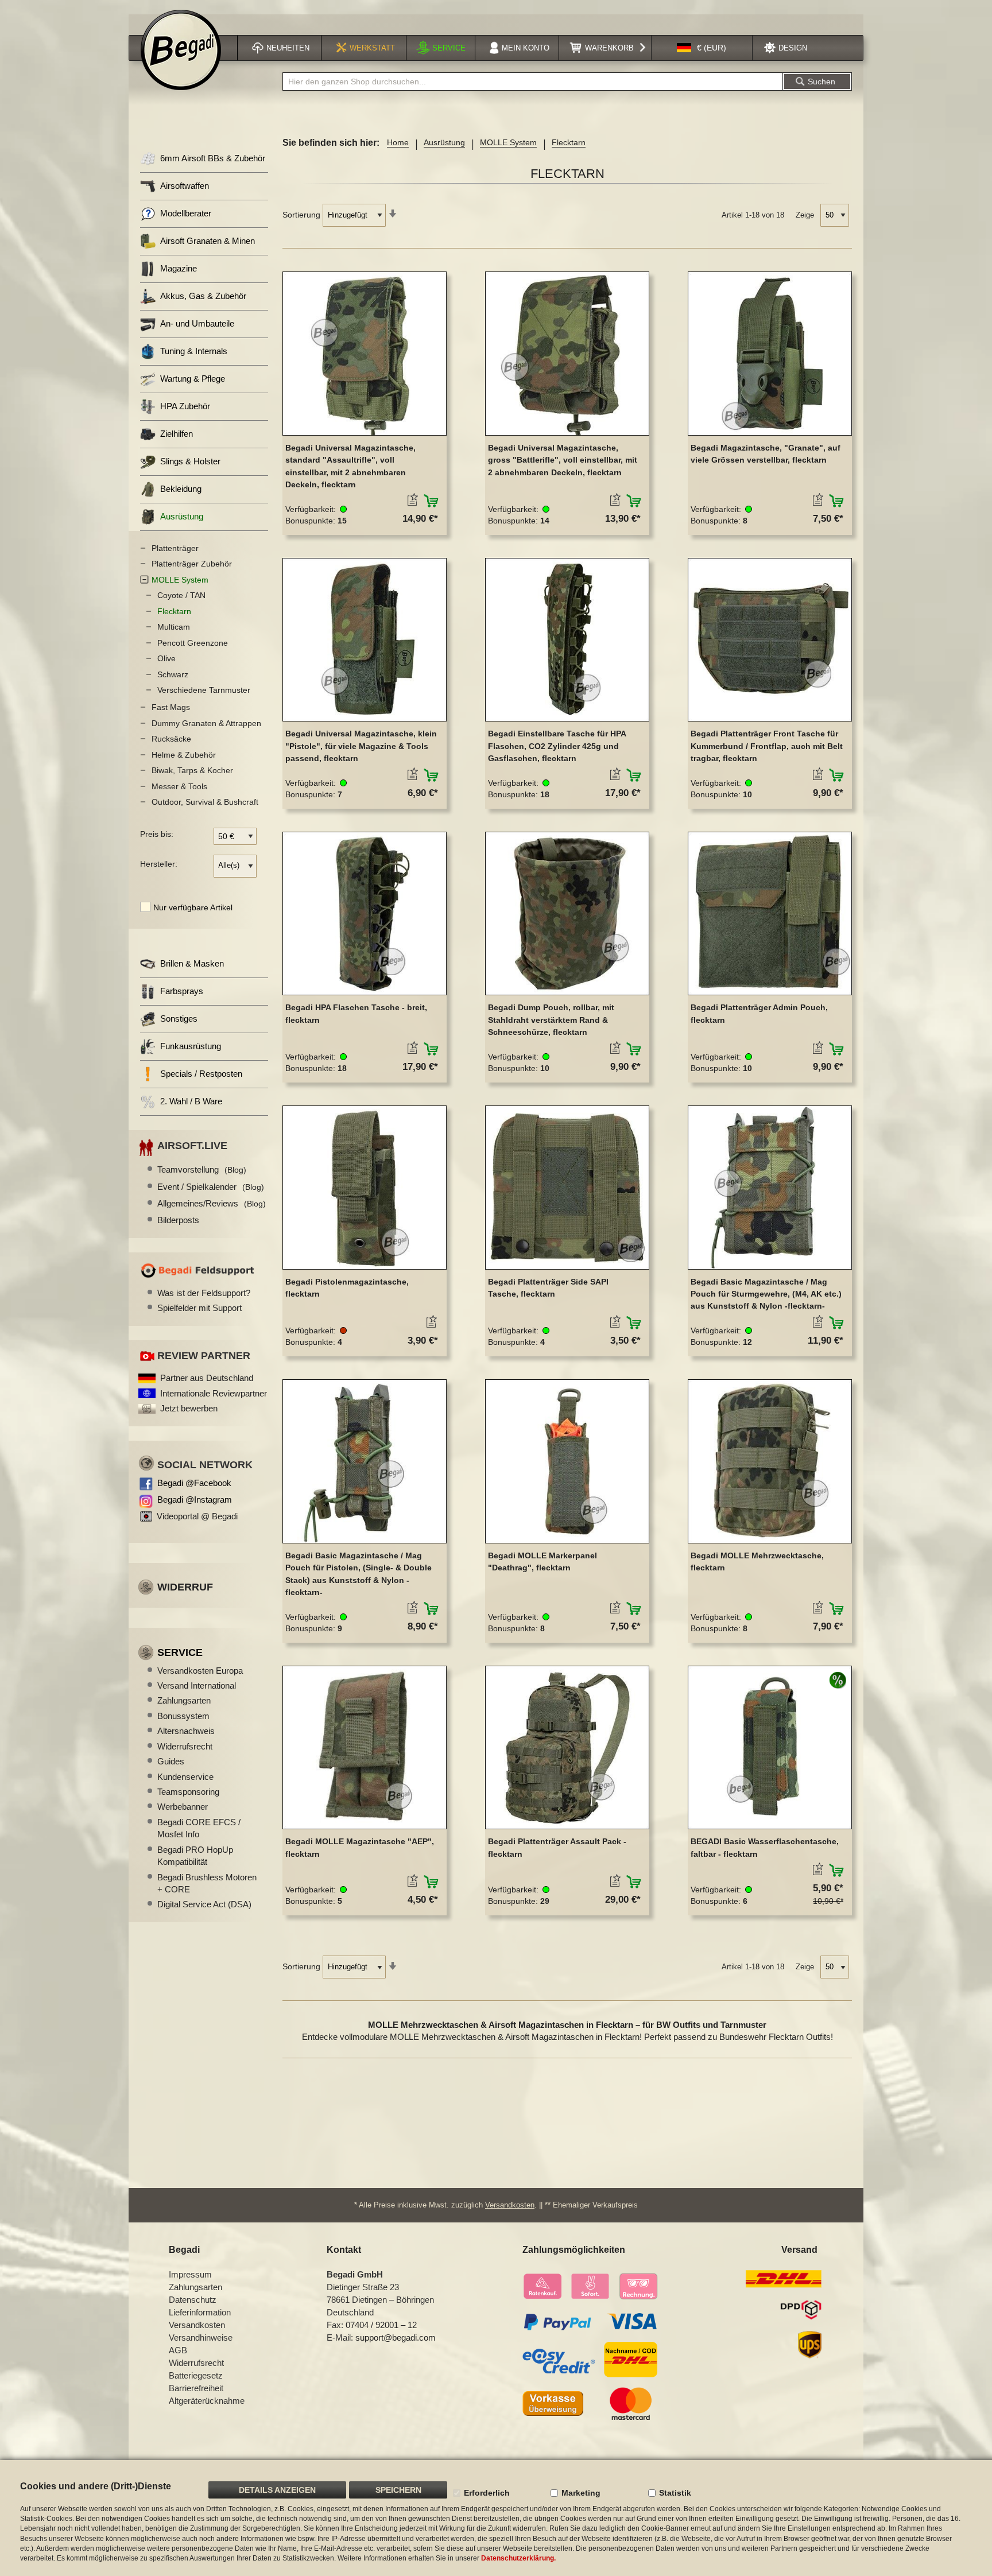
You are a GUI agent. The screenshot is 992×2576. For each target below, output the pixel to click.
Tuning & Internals (194, 351)
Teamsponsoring (188, 1792)
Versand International (197, 1685)
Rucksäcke (171, 739)
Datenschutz (193, 2300)
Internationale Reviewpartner (214, 1393)
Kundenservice (185, 1777)
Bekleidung (181, 489)
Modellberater (186, 213)
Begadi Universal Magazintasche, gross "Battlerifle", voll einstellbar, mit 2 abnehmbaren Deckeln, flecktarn (563, 460)
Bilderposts (178, 1220)
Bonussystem (183, 1716)
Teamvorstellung (202, 1169)
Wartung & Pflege (193, 379)
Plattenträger (175, 548)
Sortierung (301, 215)
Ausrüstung (444, 142)
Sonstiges (179, 1019)
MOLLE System (508, 142)
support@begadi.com (396, 2338)
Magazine (179, 268)
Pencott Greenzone (193, 643)
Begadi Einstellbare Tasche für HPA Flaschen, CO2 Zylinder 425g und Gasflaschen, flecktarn (557, 746)
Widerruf (185, 1587)
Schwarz (173, 674)
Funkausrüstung (191, 1046)
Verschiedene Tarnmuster (204, 690)
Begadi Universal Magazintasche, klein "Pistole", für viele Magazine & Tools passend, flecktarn (361, 746)
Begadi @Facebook (194, 1483)
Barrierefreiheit (196, 2388)
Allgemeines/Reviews (212, 1203)
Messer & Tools (179, 786)
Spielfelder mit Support (199, 1308)
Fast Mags (171, 707)
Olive (166, 658)
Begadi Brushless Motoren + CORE (207, 1883)
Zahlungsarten (184, 1700)
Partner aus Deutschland (207, 1378)
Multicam (174, 627)
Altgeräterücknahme (207, 2401)
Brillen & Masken (192, 963)
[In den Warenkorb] (431, 501)
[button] (702, 48)
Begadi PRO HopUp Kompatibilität (195, 1856)
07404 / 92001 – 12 (381, 2325)
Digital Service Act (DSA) (204, 1904)
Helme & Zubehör (184, 755)
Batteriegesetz (196, 2375)
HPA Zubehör (185, 406)
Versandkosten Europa (200, 1671)
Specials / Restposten (201, 1074)
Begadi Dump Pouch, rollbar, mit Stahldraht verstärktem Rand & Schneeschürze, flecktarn (551, 1020)
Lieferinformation (200, 2312)
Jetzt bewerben (189, 1408)
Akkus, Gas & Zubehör (203, 296)
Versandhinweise (201, 2338)
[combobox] (533, 82)
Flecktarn (174, 611)
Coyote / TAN (181, 595)
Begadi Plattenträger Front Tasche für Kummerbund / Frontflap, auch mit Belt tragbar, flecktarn (767, 746)
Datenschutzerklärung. (518, 2558)
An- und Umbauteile (197, 323)
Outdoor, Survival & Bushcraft (205, 802)
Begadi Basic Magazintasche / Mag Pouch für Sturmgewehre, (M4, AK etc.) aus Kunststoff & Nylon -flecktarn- (766, 1294)
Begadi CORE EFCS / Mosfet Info (199, 1828)
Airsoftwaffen (185, 186)
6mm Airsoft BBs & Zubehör (213, 158)
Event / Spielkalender (211, 1187)
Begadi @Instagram (195, 1500)
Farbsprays (182, 991)
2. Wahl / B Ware (191, 1101)
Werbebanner (183, 1807)
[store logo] (181, 50)
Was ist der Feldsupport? (204, 1293)
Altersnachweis (186, 1731)
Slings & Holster (190, 461)
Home (398, 142)
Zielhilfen (177, 434)
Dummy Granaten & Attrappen (206, 723)
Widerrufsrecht (185, 1746)
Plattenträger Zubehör (192, 564)
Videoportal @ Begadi (197, 1516)
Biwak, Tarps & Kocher (192, 770)
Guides (171, 1761)
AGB (178, 2350)
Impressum (190, 2274)
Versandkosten (510, 2205)
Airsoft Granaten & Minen (208, 241)
